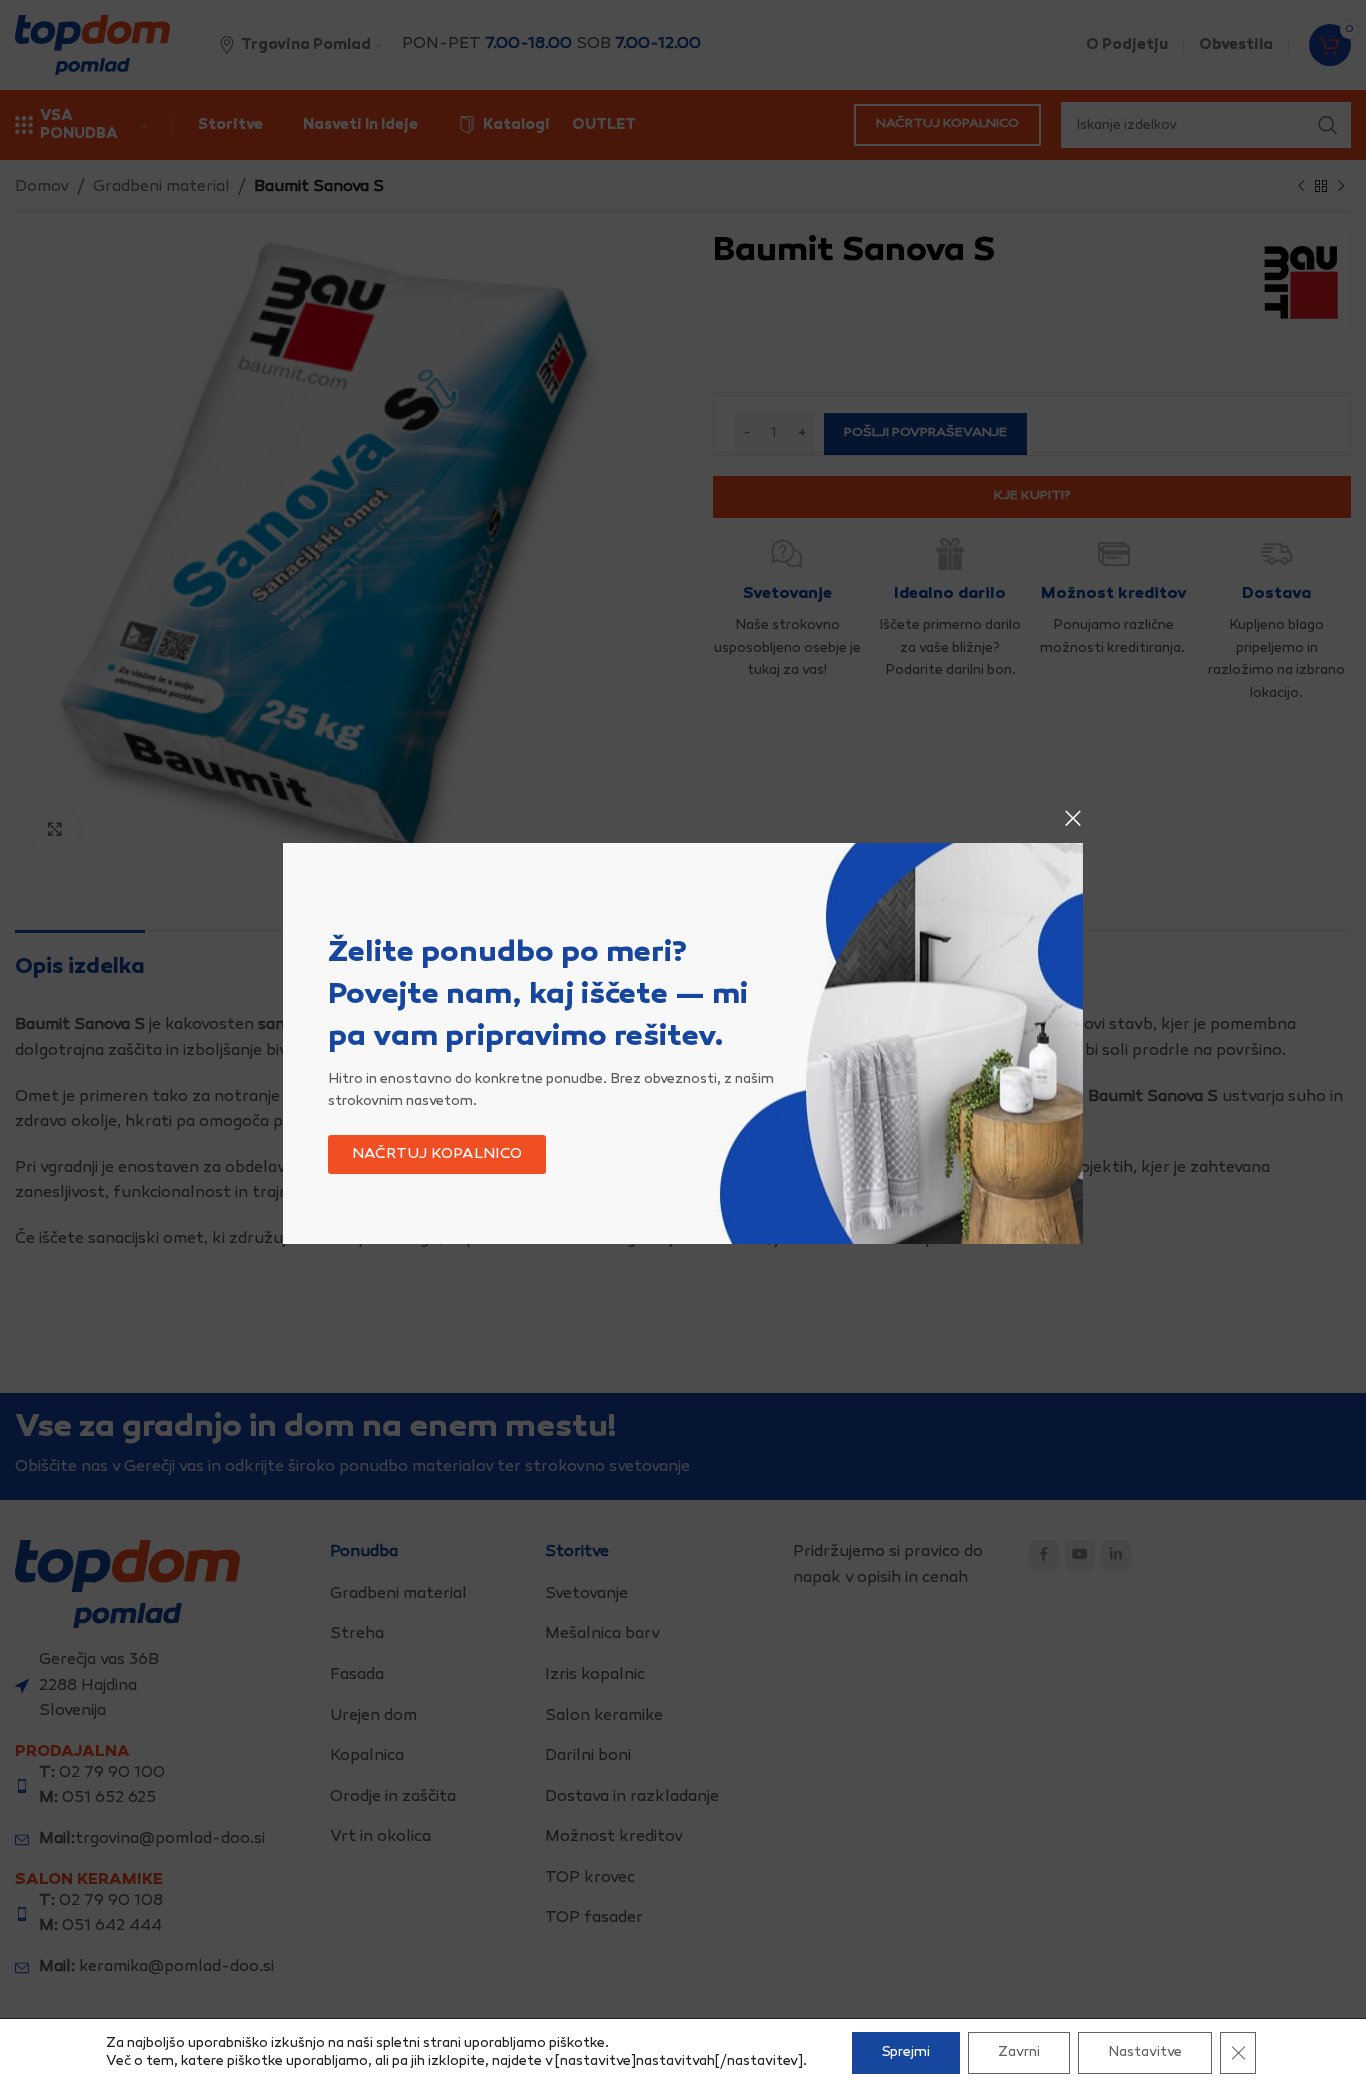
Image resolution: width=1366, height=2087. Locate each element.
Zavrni (1019, 2052)
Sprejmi (906, 2052)
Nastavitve (1145, 2052)
